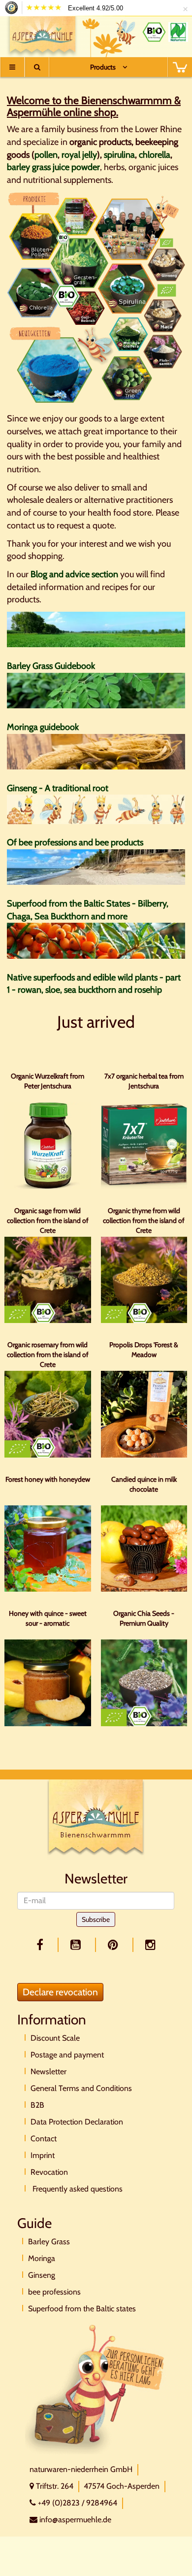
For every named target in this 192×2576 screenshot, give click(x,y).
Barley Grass (49, 2242)
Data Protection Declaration (77, 2122)
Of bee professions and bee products (75, 842)
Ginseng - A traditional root (58, 788)
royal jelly (79, 155)
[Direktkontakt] (96, 2388)
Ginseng (42, 2275)
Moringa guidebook (43, 727)
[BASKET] (180, 67)
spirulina (119, 155)
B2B (37, 2105)
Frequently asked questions (77, 2189)
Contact (44, 2139)
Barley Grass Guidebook (51, 666)
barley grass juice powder (53, 167)
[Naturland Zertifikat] (178, 32)
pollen (46, 155)
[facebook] (42, 1945)
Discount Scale (55, 2038)
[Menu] (12, 67)
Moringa (42, 2258)
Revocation (49, 2172)
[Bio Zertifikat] (154, 32)
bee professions (54, 2292)
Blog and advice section (74, 574)
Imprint (43, 2155)
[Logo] (43, 34)
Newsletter (48, 2071)
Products (103, 67)
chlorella (155, 155)
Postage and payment (67, 2055)
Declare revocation (60, 1992)
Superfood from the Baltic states (82, 2309)
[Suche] (37, 67)
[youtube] (77, 1945)
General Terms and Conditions (81, 2088)
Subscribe (96, 1919)
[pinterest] (115, 1945)
